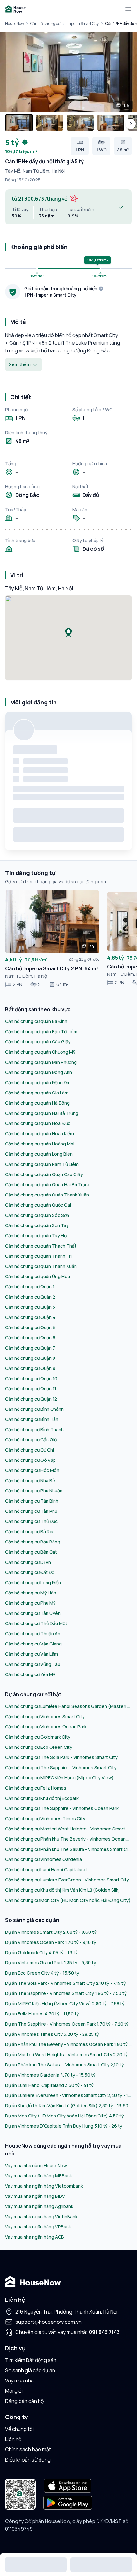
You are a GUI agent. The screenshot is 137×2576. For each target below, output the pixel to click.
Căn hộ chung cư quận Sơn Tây (37, 1225)
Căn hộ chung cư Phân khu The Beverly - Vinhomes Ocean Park (68, 1839)
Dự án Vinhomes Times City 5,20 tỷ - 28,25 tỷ (52, 2034)
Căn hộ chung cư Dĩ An (28, 1562)
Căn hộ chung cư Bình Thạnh (34, 1429)
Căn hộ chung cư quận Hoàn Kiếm (40, 1133)
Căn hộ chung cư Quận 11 (31, 1389)
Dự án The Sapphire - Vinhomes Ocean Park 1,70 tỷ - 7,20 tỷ (67, 2024)
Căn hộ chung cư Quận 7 (30, 1348)
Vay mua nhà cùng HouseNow (36, 2165)
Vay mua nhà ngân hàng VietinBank (41, 2216)
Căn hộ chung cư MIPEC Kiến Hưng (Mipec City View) (59, 1778)
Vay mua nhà (19, 2381)
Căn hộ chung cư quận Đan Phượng (41, 1062)
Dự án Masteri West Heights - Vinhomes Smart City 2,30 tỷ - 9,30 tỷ (68, 2054)
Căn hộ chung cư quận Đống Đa (37, 1082)
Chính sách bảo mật (28, 2449)
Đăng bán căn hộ (24, 2401)
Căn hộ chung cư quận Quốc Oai (38, 1205)
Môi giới (14, 2391)
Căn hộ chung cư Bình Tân (32, 1419)
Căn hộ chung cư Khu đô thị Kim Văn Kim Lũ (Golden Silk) (63, 1890)
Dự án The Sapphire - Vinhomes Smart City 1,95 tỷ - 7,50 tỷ (66, 1993)
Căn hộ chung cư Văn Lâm (32, 1654)
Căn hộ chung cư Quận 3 (30, 1307)
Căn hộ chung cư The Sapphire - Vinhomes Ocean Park (62, 1808)
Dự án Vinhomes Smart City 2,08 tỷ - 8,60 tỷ (51, 1932)
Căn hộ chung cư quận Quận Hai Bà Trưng (48, 1185)
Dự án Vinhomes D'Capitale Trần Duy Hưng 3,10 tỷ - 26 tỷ (64, 2126)
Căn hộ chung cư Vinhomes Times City (45, 1818)
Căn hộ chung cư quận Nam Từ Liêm (42, 1164)
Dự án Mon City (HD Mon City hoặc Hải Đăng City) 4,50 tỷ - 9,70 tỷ (68, 2116)
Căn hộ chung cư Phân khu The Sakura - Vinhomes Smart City (68, 1849)
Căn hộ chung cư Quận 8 (30, 1358)
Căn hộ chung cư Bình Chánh (34, 1409)
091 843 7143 (104, 2332)
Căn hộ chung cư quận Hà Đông (37, 1103)
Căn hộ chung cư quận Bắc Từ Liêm (41, 1031)
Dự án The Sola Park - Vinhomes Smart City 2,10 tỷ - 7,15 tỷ (65, 1983)
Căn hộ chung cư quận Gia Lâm (37, 1093)
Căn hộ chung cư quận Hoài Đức (38, 1123)
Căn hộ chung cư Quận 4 (30, 1317)
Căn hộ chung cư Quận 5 (30, 1327)
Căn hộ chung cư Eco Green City (39, 1747)
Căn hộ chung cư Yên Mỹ (30, 1674)
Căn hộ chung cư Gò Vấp (30, 1460)
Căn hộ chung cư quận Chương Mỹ (40, 1052)
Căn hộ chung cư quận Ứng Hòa (38, 1276)
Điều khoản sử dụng (28, 2460)
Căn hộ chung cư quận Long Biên (39, 1154)
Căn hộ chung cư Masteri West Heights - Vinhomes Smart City (68, 1829)
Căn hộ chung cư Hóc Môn (32, 1470)
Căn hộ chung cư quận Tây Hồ (36, 1236)
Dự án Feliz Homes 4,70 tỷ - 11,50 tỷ (42, 2014)
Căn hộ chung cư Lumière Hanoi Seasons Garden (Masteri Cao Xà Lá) (68, 1706)
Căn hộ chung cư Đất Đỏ (30, 1572)
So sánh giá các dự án (30, 2370)
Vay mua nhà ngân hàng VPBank (38, 2227)
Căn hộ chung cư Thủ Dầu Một (36, 1623)
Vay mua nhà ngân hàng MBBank (39, 2176)
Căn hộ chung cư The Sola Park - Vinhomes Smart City (61, 1757)
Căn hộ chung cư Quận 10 (31, 1378)
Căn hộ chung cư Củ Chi (29, 1450)
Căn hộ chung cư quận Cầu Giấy (38, 1042)
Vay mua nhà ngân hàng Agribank (39, 2206)
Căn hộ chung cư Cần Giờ (31, 1440)
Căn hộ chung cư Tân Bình (32, 1501)
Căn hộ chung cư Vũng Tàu (33, 1664)
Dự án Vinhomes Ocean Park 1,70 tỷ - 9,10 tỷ (51, 1942)
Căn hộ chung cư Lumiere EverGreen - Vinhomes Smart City (67, 1880)
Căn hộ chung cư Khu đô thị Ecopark (42, 1798)
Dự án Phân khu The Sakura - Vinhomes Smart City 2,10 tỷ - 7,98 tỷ (68, 2065)
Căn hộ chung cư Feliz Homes (36, 1788)
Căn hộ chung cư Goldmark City (38, 1737)
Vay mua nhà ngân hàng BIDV (35, 2196)
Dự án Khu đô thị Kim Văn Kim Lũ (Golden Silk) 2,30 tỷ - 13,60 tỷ (68, 2105)
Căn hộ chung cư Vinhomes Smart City (45, 1716)
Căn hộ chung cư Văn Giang (33, 1644)
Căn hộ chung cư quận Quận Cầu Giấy (44, 1174)
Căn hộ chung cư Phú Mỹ (30, 1603)
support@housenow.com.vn (48, 2322)
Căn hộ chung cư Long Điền (33, 1582)
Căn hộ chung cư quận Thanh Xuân (41, 1266)
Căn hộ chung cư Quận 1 (30, 1287)
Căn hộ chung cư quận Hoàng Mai (40, 1144)
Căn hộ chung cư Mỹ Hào (31, 1593)
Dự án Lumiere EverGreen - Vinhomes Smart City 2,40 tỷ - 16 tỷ (68, 2095)
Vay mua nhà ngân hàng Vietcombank (44, 2186)
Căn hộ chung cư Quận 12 (31, 1399)
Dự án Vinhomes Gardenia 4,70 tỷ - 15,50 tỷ (50, 2075)
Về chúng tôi (19, 2429)
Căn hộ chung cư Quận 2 (30, 1297)
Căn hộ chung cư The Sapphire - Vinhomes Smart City (61, 1767)
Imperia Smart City (83, 23)
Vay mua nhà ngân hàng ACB (35, 2237)
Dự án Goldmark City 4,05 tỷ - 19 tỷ (41, 1952)
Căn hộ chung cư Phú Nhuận (34, 1491)
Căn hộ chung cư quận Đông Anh (39, 1072)
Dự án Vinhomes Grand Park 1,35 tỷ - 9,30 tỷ (51, 1963)
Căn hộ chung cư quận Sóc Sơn (37, 1215)
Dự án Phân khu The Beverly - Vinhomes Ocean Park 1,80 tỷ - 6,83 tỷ (68, 2044)
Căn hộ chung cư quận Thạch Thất (41, 1246)
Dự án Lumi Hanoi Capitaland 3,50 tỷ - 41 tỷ (49, 2085)
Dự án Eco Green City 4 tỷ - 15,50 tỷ (42, 1973)
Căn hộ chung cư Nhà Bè (30, 1480)
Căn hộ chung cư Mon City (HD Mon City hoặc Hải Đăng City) (68, 1900)
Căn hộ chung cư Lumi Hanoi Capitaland (46, 1869)
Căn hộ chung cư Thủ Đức (31, 1521)
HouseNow (14, 23)
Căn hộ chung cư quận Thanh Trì (38, 1256)
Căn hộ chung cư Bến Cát (31, 1552)
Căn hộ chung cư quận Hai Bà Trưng (42, 1113)
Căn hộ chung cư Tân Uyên (33, 1613)
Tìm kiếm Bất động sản (31, 2360)
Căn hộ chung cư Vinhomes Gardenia (43, 1859)
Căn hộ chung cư (45, 23)
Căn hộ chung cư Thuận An (33, 1634)
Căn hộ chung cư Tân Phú (31, 1511)
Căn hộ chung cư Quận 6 (30, 1338)
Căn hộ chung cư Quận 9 (30, 1368)
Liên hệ (13, 2439)
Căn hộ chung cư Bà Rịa (29, 1531)
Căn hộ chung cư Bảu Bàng (33, 1542)
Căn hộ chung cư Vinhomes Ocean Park (46, 1727)
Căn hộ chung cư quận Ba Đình (36, 1021)
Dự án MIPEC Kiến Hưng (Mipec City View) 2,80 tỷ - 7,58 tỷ (65, 2003)
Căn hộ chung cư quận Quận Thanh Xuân (47, 1195)
